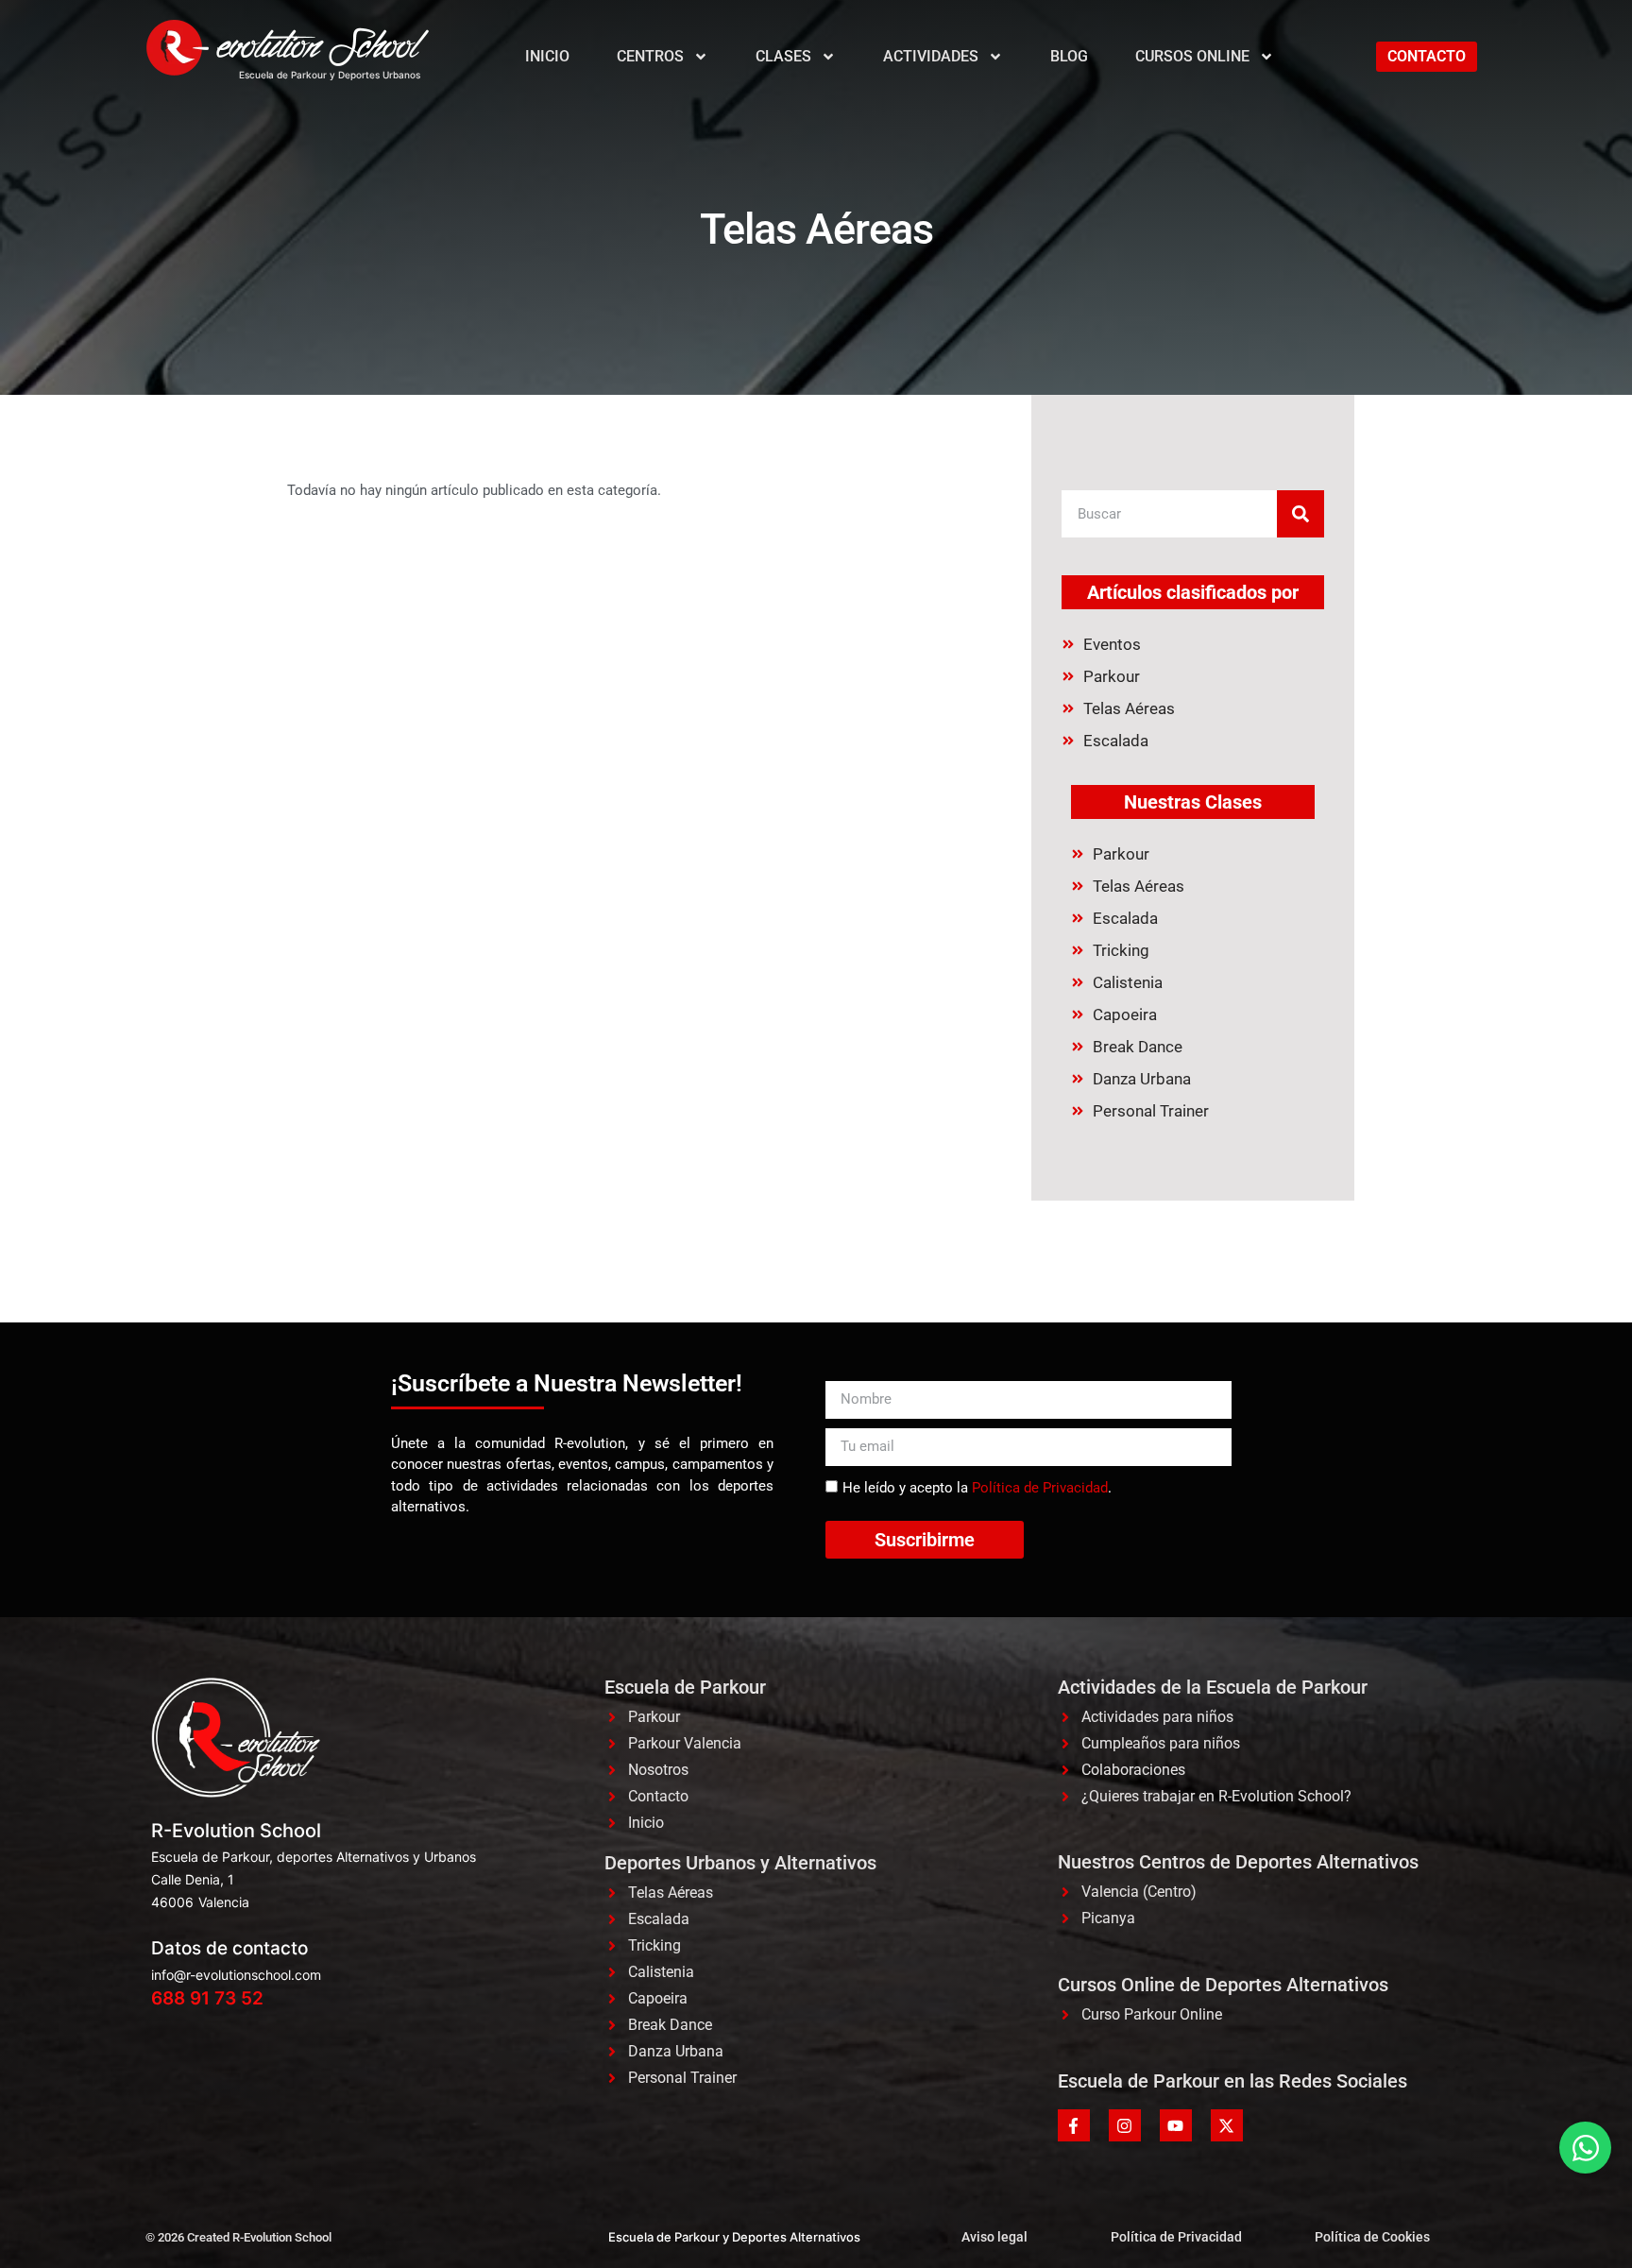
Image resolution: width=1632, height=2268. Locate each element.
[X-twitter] (1227, 2125)
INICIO (547, 56)
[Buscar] (1300, 514)
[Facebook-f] (1074, 2125)
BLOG (1069, 56)
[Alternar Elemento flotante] (1585, 2148)
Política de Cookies (1372, 2237)
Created (208, 2237)
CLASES (783, 56)
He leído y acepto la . (977, 1488)
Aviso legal (994, 2237)
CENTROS (650, 56)
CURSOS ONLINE (1192, 56)
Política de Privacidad (1040, 1488)
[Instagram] (1125, 2125)
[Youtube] (1176, 2125)
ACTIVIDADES (931, 56)
